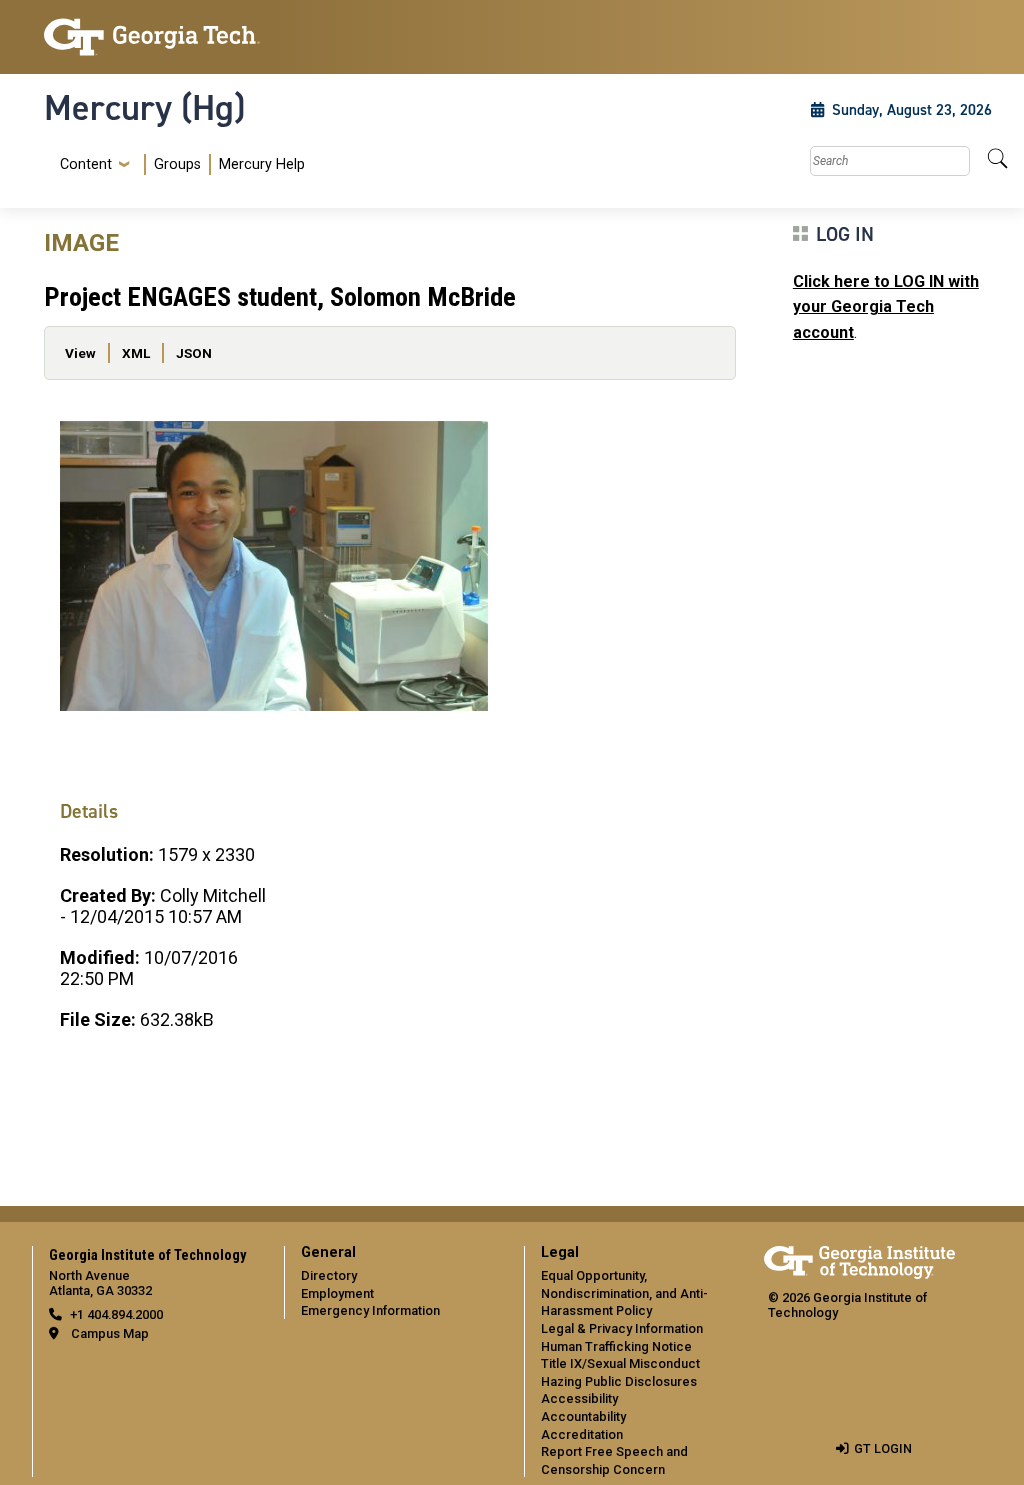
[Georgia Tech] (152, 37)
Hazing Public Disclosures (619, 1381)
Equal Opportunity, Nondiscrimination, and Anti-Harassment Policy (624, 1293)
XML (136, 353)
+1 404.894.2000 (116, 1314)
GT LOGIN (883, 1448)
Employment (337, 1293)
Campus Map (110, 1333)
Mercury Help (262, 164)
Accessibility (579, 1398)
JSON (194, 353)
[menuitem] (178, 164)
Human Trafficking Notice (616, 1346)
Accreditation (582, 1434)
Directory (329, 1275)
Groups (177, 164)
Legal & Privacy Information (622, 1328)
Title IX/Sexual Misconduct (620, 1363)
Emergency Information (370, 1310)
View (80, 353)
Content (86, 165)
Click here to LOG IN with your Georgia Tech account (886, 307)
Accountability (583, 1416)
